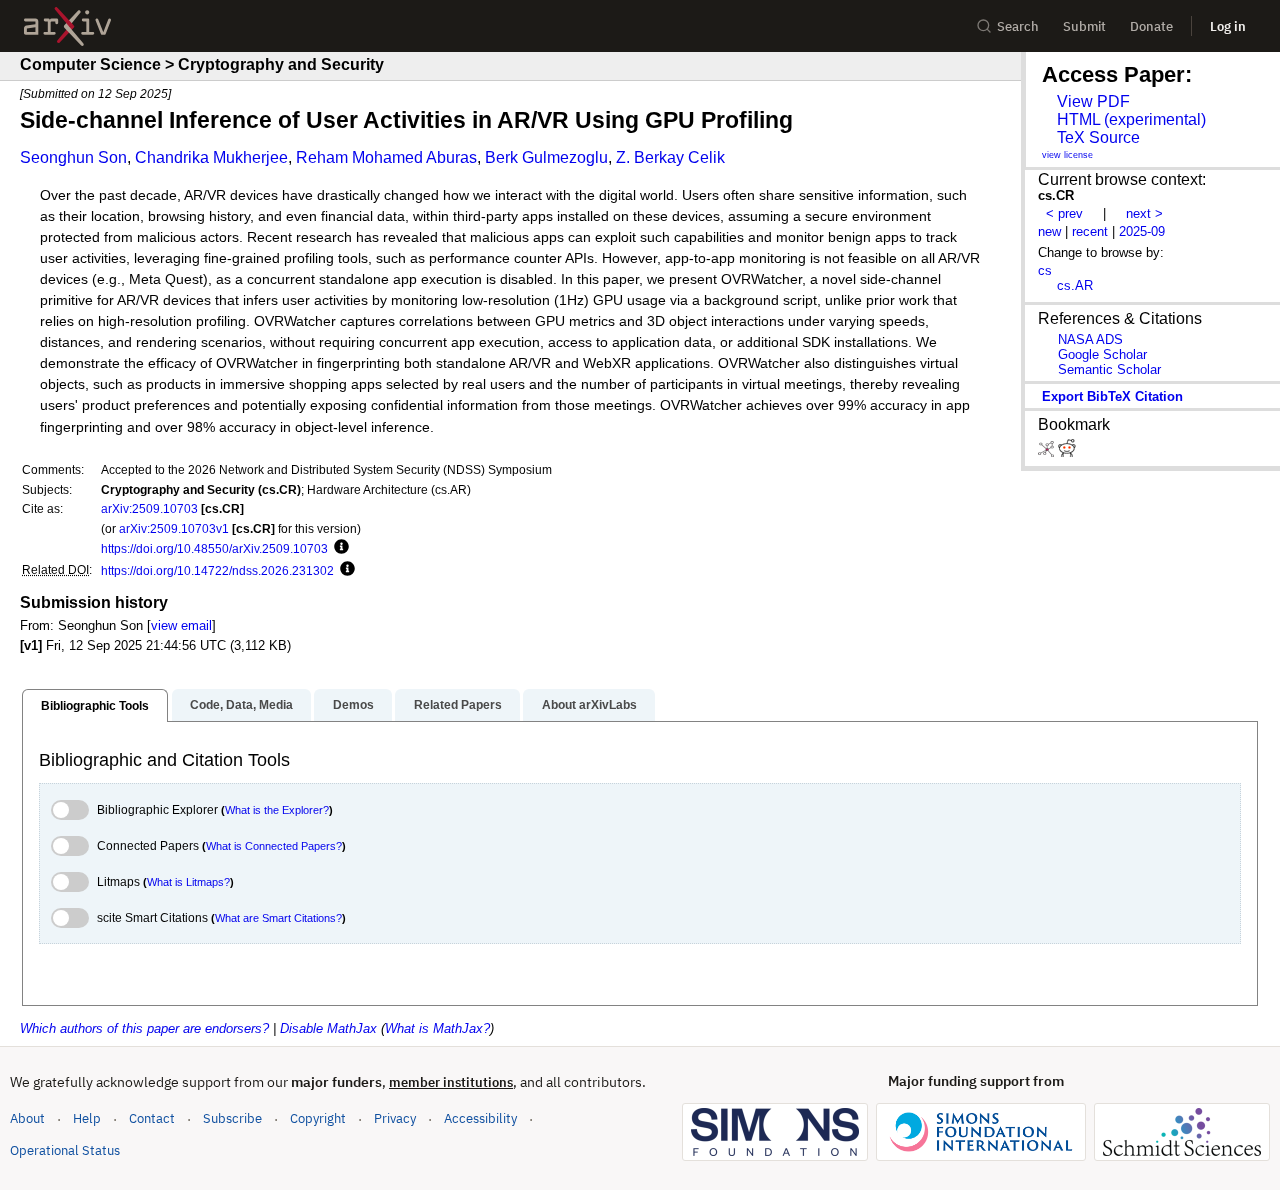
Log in (1228, 26)
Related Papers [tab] (458, 705)
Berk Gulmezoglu (546, 157)
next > (1144, 213)
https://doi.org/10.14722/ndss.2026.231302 (217, 570)
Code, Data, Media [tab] (241, 705)
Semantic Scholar (1109, 369)
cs (1045, 270)
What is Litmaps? (188, 882)
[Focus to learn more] (338, 548)
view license (1067, 155)
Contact (152, 1118)
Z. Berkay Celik (670, 157)
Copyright (318, 1118)
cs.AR (1075, 285)
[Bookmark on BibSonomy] (1048, 452)
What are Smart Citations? (278, 918)
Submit (1084, 26)
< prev (1064, 213)
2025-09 (1142, 231)
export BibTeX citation (1112, 396)
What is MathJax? (437, 1028)
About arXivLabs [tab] (589, 705)
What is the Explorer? (277, 810)
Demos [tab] (353, 705)
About (27, 1118)
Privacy (395, 1118)
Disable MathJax (328, 1028)
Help (87, 1118)
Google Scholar (1102, 354)
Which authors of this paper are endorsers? (144, 1028)
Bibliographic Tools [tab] (95, 706)
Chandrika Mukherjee (211, 157)
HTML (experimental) (1131, 119)
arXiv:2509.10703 (149, 508)
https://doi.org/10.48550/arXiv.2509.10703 (214, 548)
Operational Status (65, 1150)
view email (181, 625)
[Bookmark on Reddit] (1067, 452)
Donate (1151, 26)
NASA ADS (1090, 339)
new (1049, 231)
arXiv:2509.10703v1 (174, 528)
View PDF (1093, 101)
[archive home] (67, 26)
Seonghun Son (73, 157)
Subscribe (232, 1118)
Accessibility (480, 1118)
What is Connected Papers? (274, 846)
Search (1018, 26)
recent (1090, 231)
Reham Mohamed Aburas (386, 157)
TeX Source (1098, 137)
